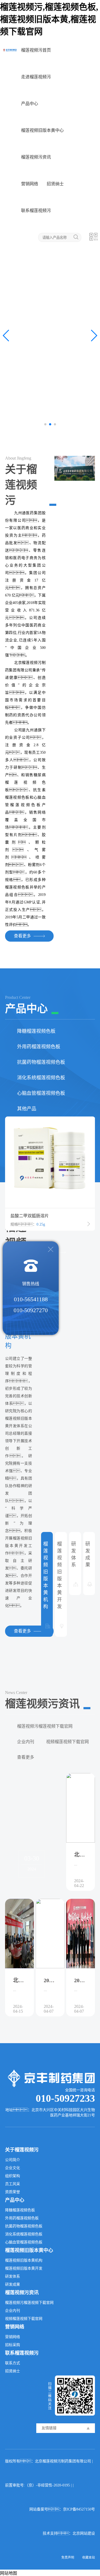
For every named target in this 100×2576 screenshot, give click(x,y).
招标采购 (13, 2345)
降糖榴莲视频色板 (36, 1031)
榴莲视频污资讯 (36, 157)
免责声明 (68, 2558)
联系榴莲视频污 (36, 211)
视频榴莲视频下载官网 (67, 1742)
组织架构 (13, 2176)
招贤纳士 (55, 184)
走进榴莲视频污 (36, 77)
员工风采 (13, 2184)
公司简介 (13, 2160)
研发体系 (13, 2276)
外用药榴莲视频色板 (39, 1047)
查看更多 (26, 1757)
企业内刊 (26, 1742)
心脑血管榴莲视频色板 (41, 1093)
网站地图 (9, 2573)
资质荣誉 (13, 2192)
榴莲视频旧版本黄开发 (24, 2268)
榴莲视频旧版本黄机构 (24, 2260)
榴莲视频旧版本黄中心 (42, 130)
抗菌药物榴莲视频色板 (41, 1062)
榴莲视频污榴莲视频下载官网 (45, 1726)
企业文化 (13, 2168)
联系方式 (13, 2363)
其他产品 (27, 1109)
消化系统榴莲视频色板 (41, 1078)
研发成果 (13, 2284)
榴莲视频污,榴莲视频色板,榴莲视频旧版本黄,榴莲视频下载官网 (49, 19)
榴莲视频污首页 (36, 50)
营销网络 (30, 184)
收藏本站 (89, 2558)
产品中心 (30, 104)
